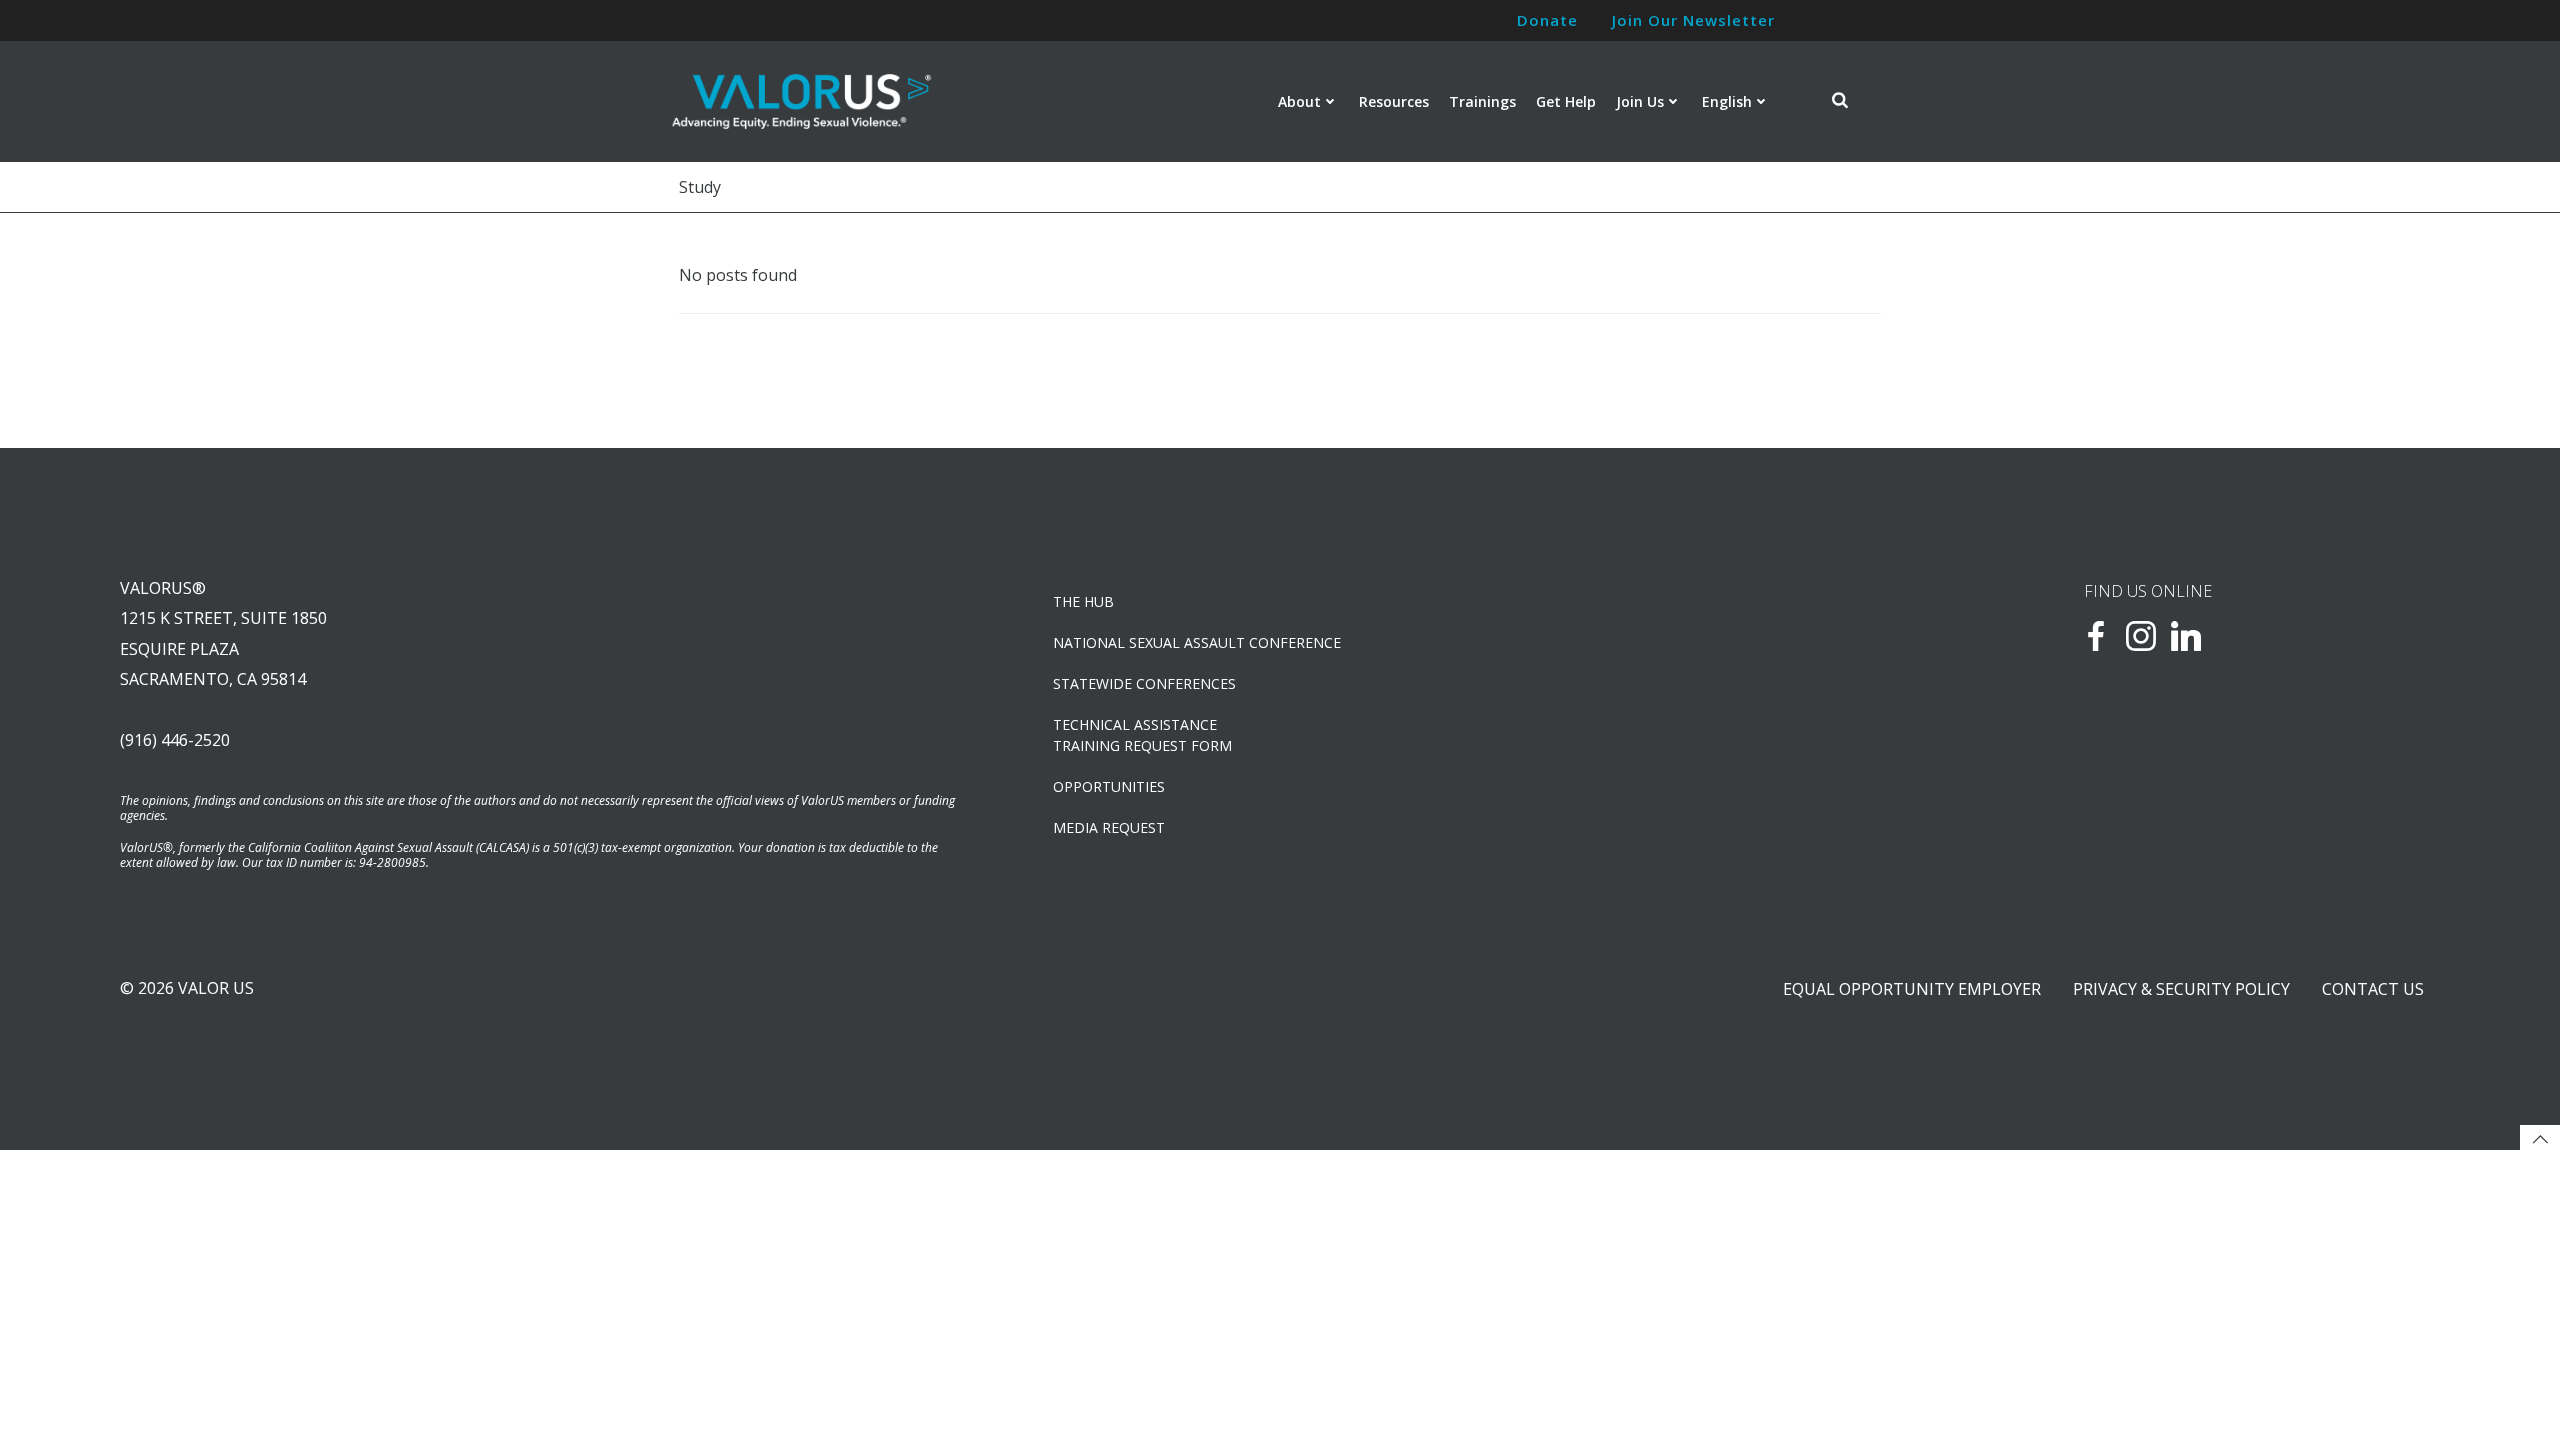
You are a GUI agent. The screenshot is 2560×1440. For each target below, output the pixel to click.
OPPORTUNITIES (1109, 786)
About (1299, 101)
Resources (1394, 101)
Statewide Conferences (1144, 683)
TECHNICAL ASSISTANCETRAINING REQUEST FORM (1142, 735)
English (1727, 101)
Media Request (1109, 827)
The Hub (1083, 601)
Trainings (1482, 101)
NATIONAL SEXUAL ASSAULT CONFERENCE (1197, 642)
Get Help (1566, 101)
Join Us (1640, 101)
